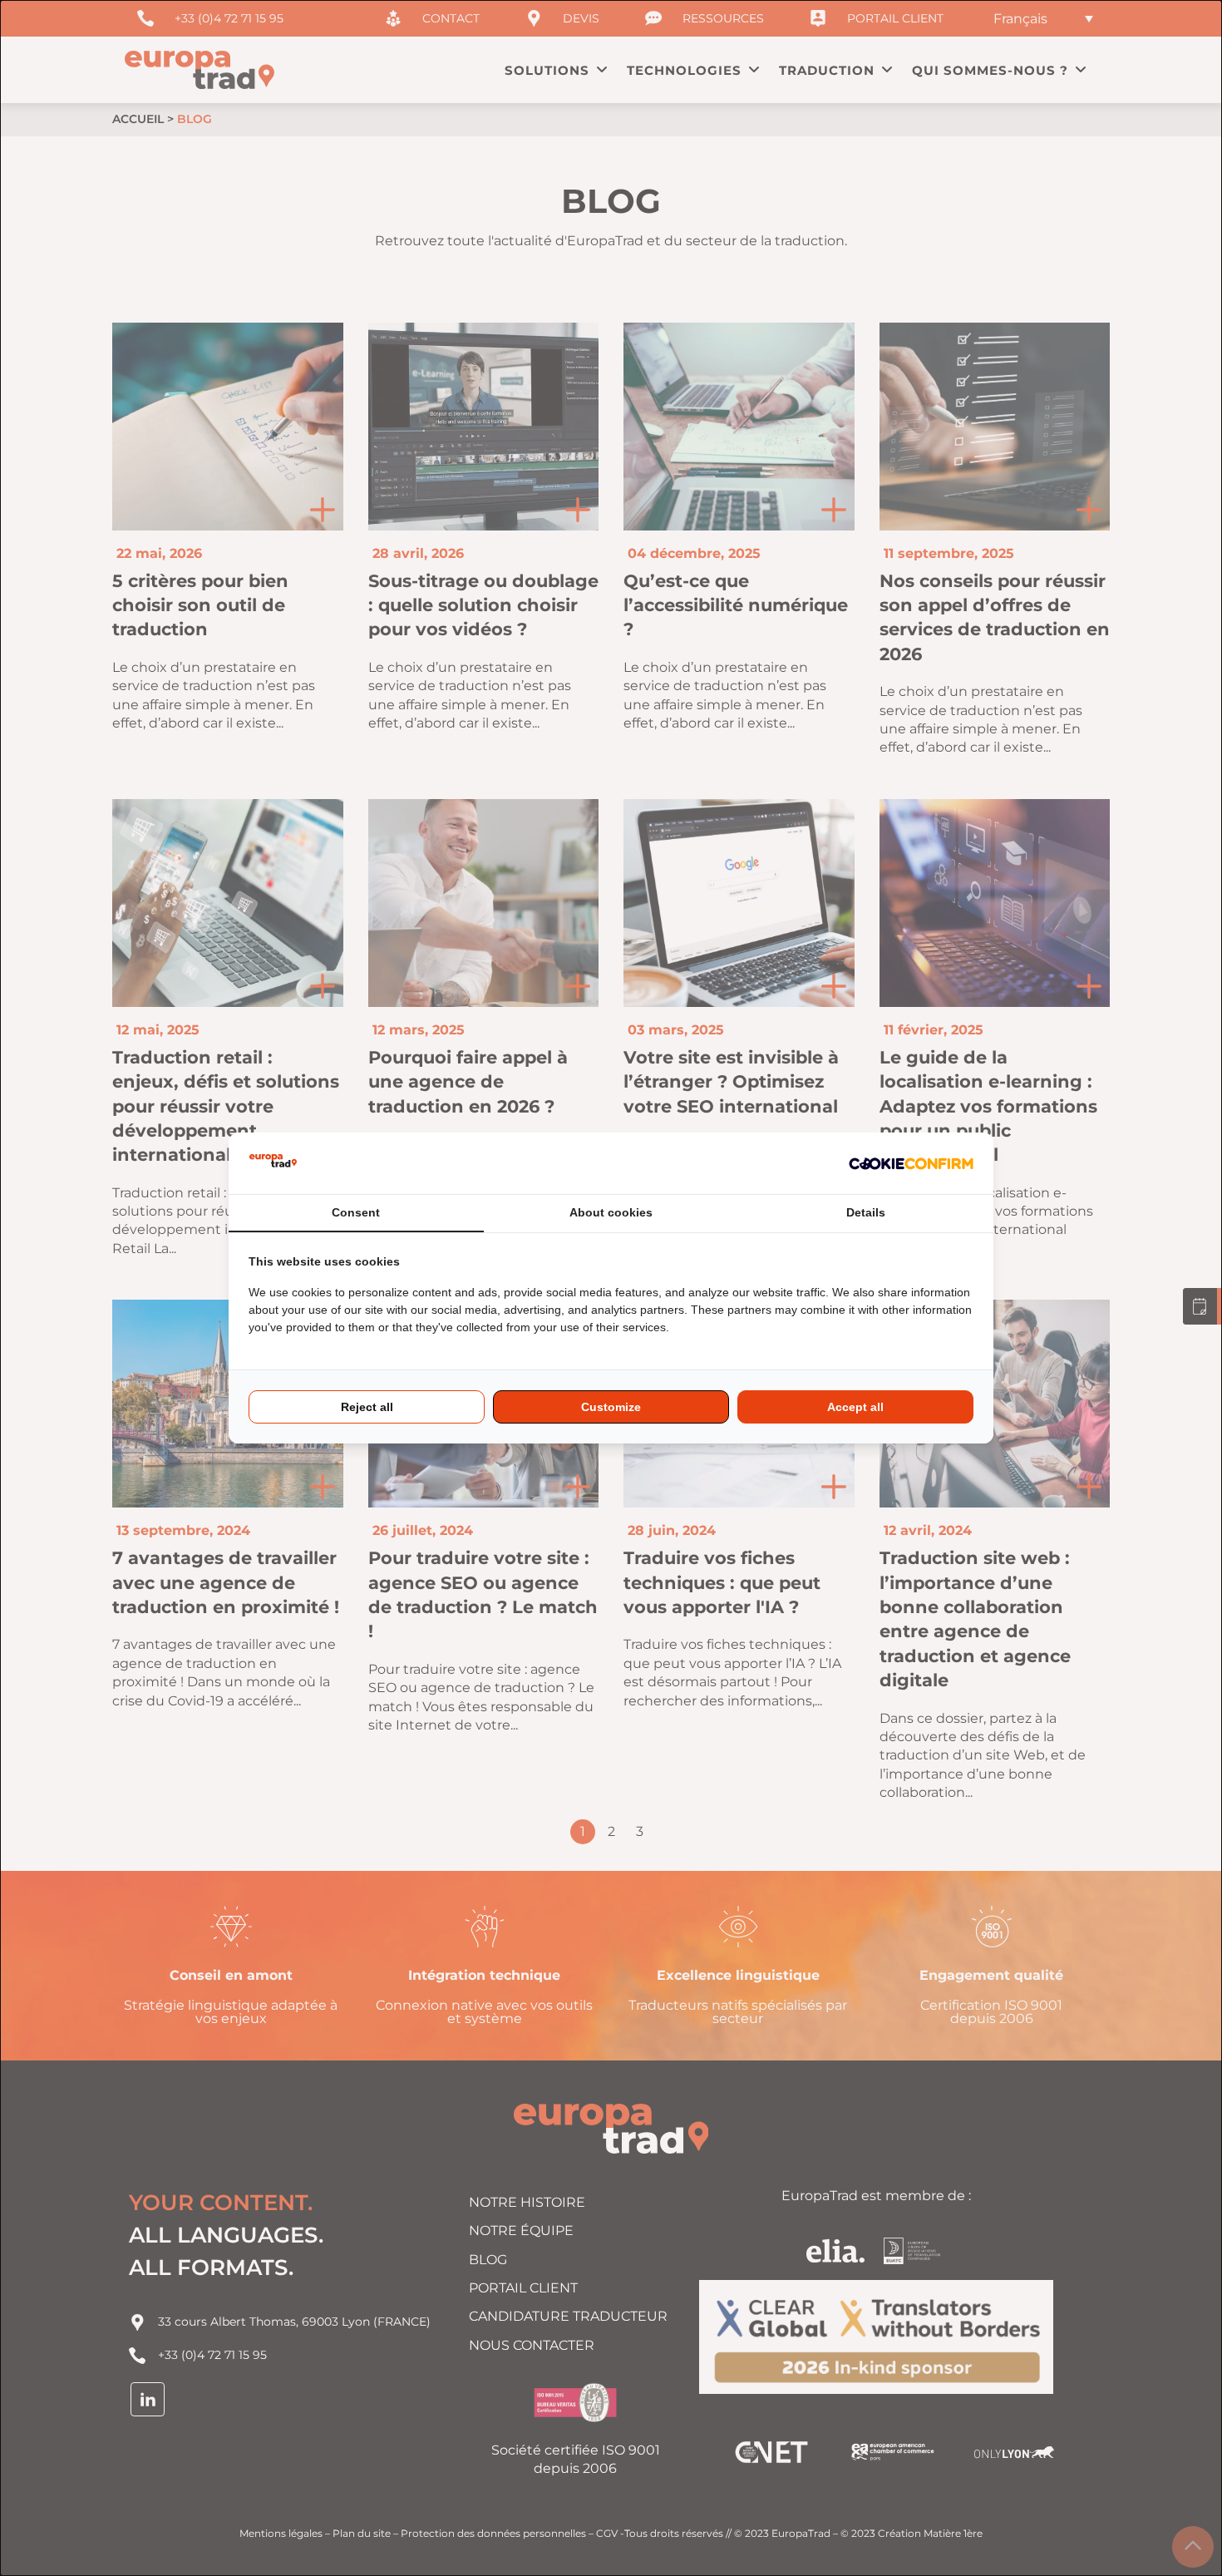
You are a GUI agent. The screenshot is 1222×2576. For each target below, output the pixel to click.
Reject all (367, 1407)
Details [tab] (866, 1212)
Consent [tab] (356, 1212)
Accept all (855, 1407)
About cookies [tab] (611, 1212)
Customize (611, 1407)
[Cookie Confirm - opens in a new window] (911, 1163)
